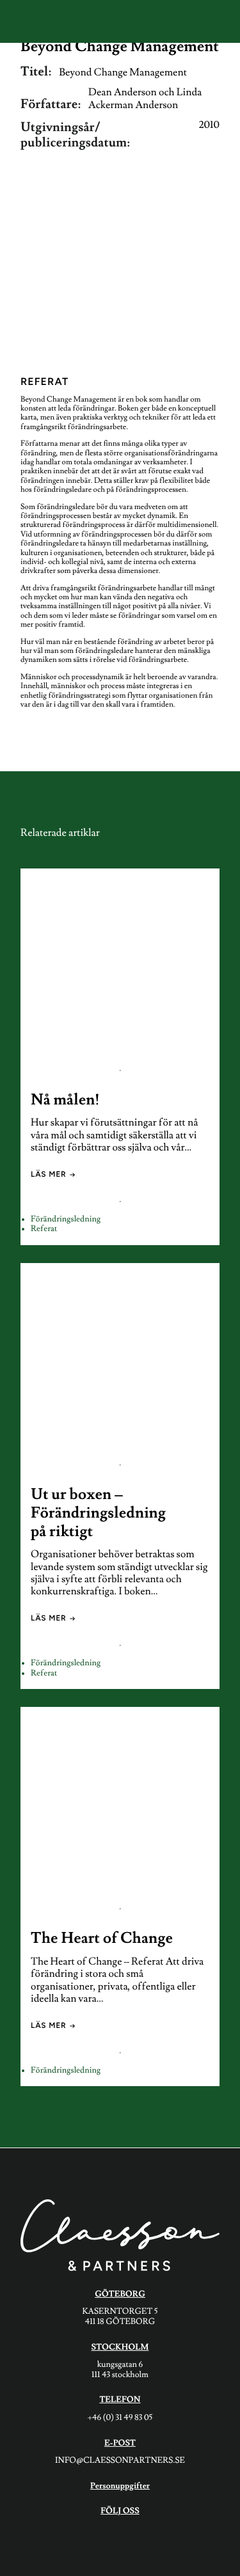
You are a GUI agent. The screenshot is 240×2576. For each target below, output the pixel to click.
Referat (44, 1229)
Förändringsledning (66, 1220)
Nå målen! (65, 1100)
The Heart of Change (102, 1939)
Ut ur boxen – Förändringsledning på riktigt (98, 1513)
